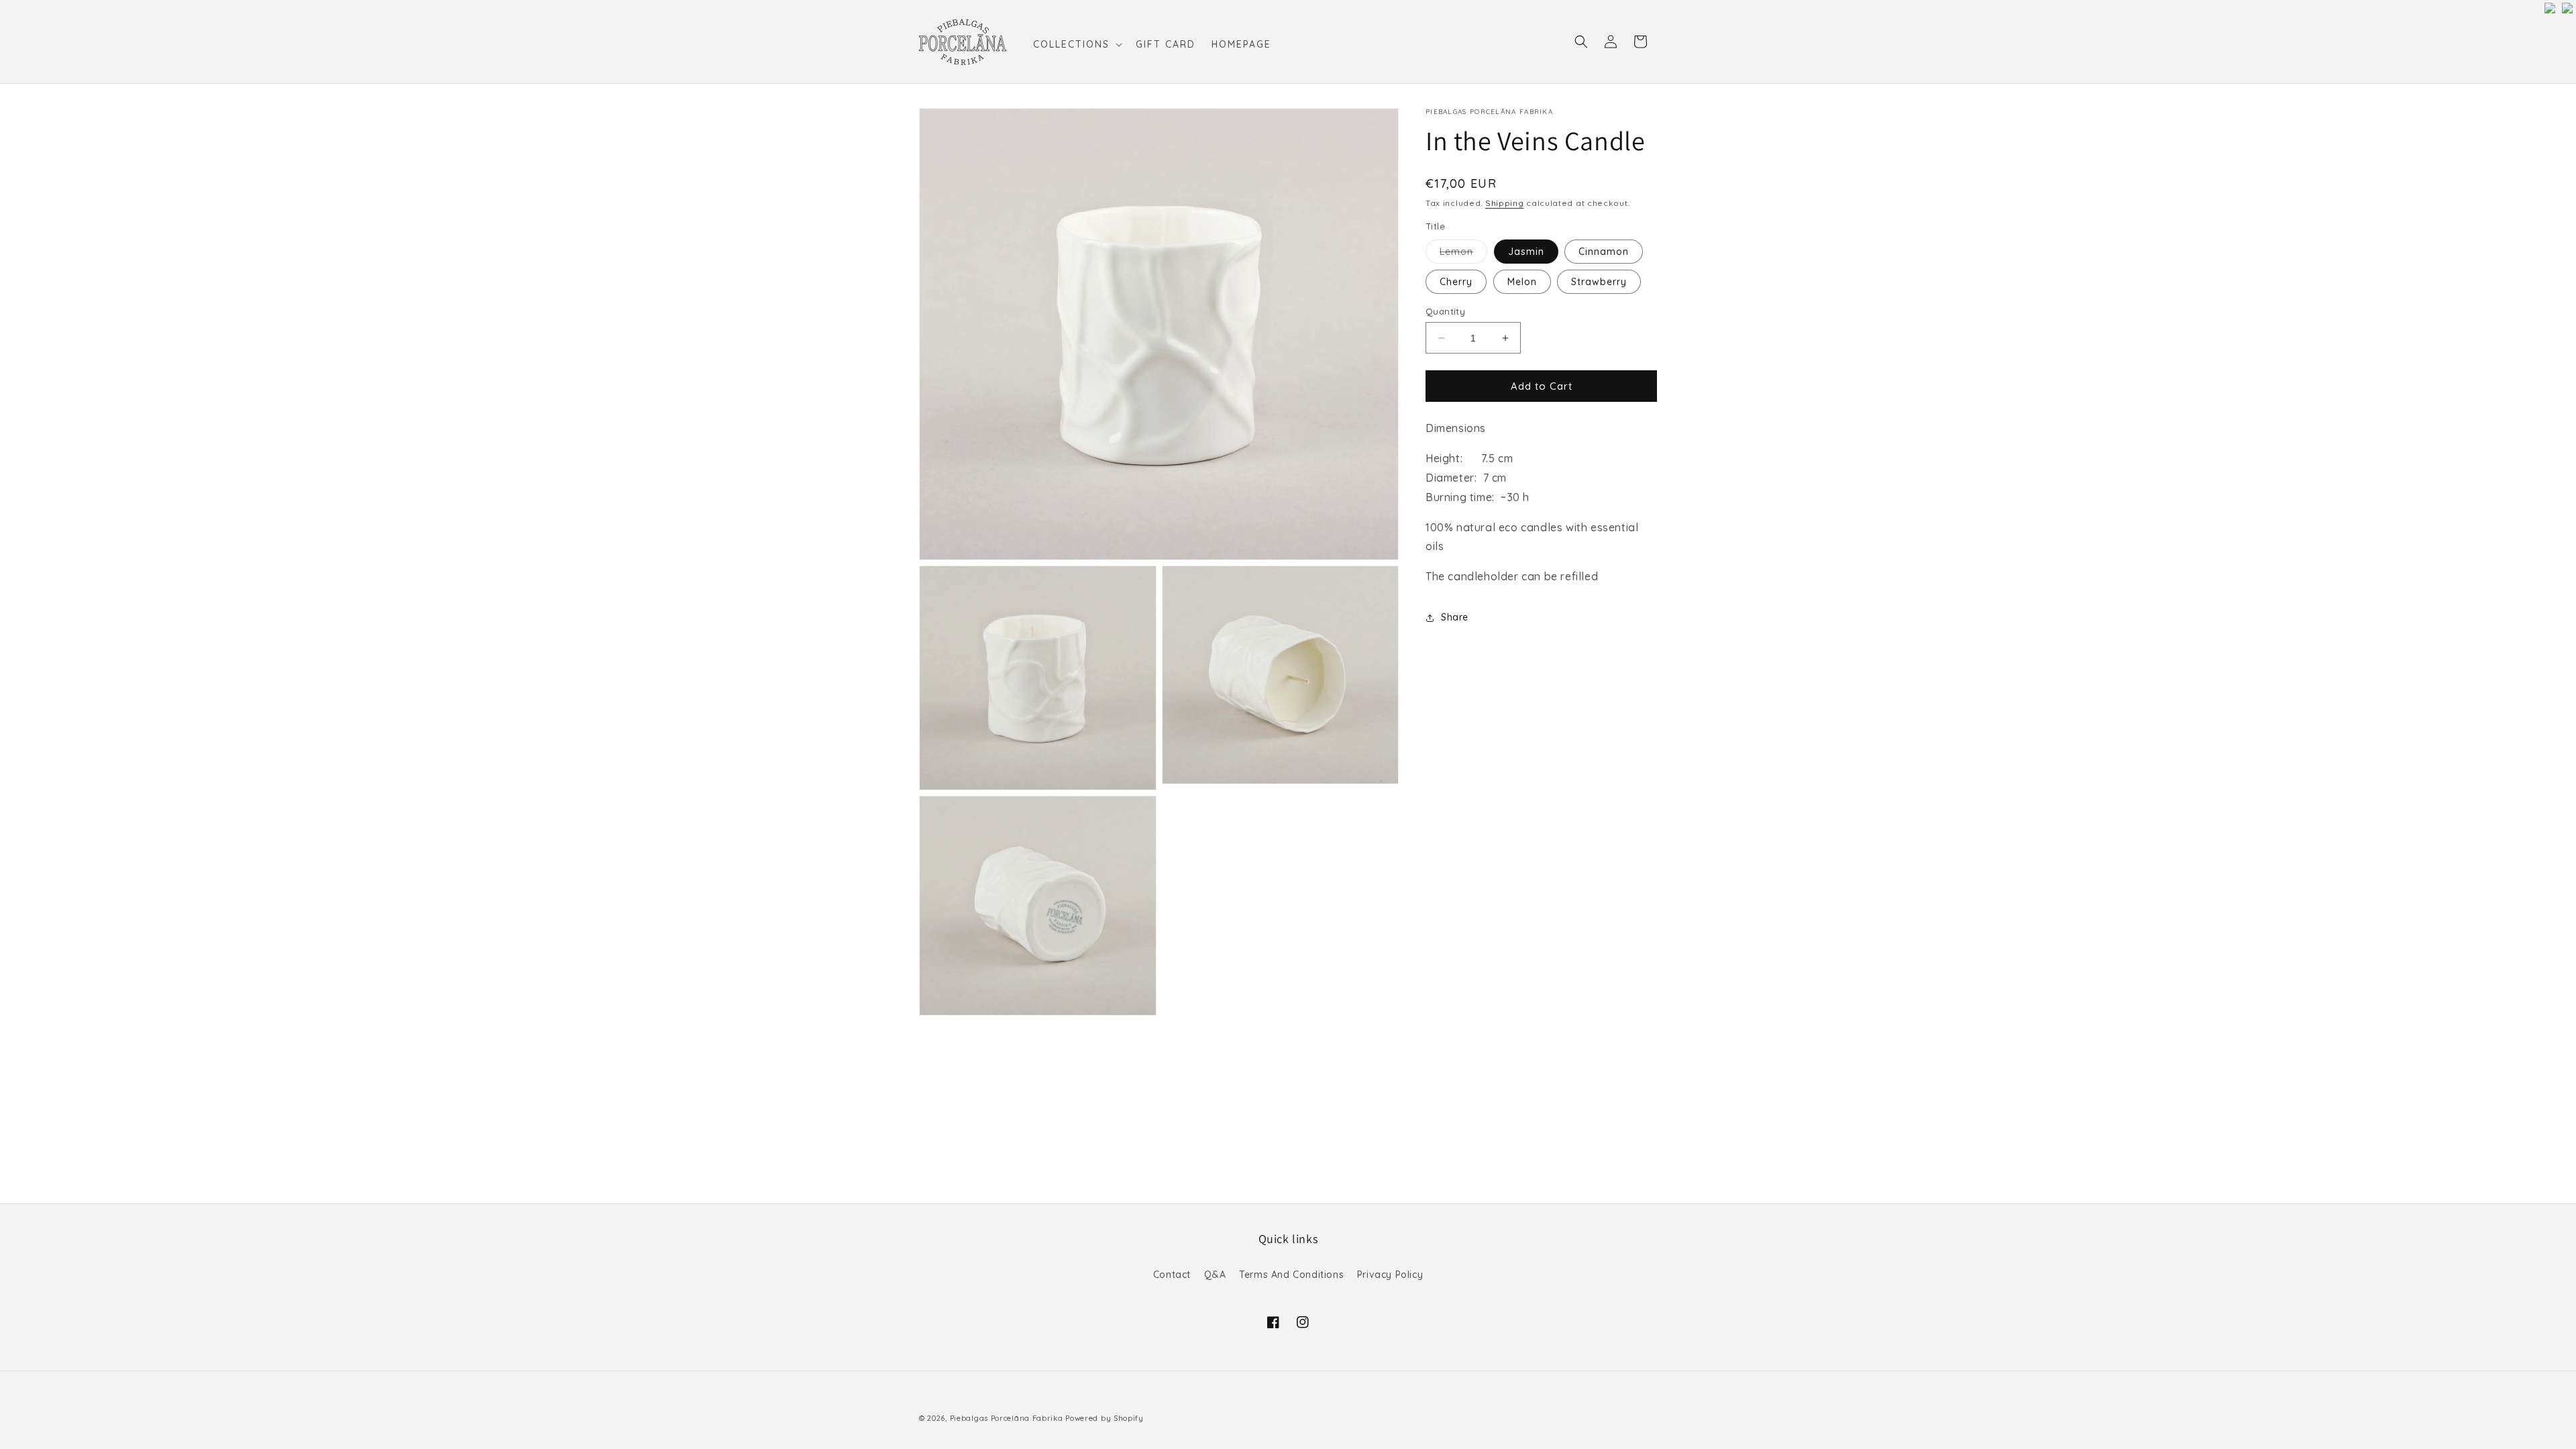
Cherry (1456, 282)
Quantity (1445, 311)
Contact (1172, 1275)
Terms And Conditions (1291, 1275)
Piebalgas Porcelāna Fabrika (1007, 1418)
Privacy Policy (1390, 1275)
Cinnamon (1604, 252)
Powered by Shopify (1105, 1418)
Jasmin (1526, 252)
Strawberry (1599, 282)
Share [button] (1455, 617)
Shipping (1505, 203)
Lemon (1463, 254)
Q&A (1215, 1275)
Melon (1522, 282)
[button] (1076, 44)
